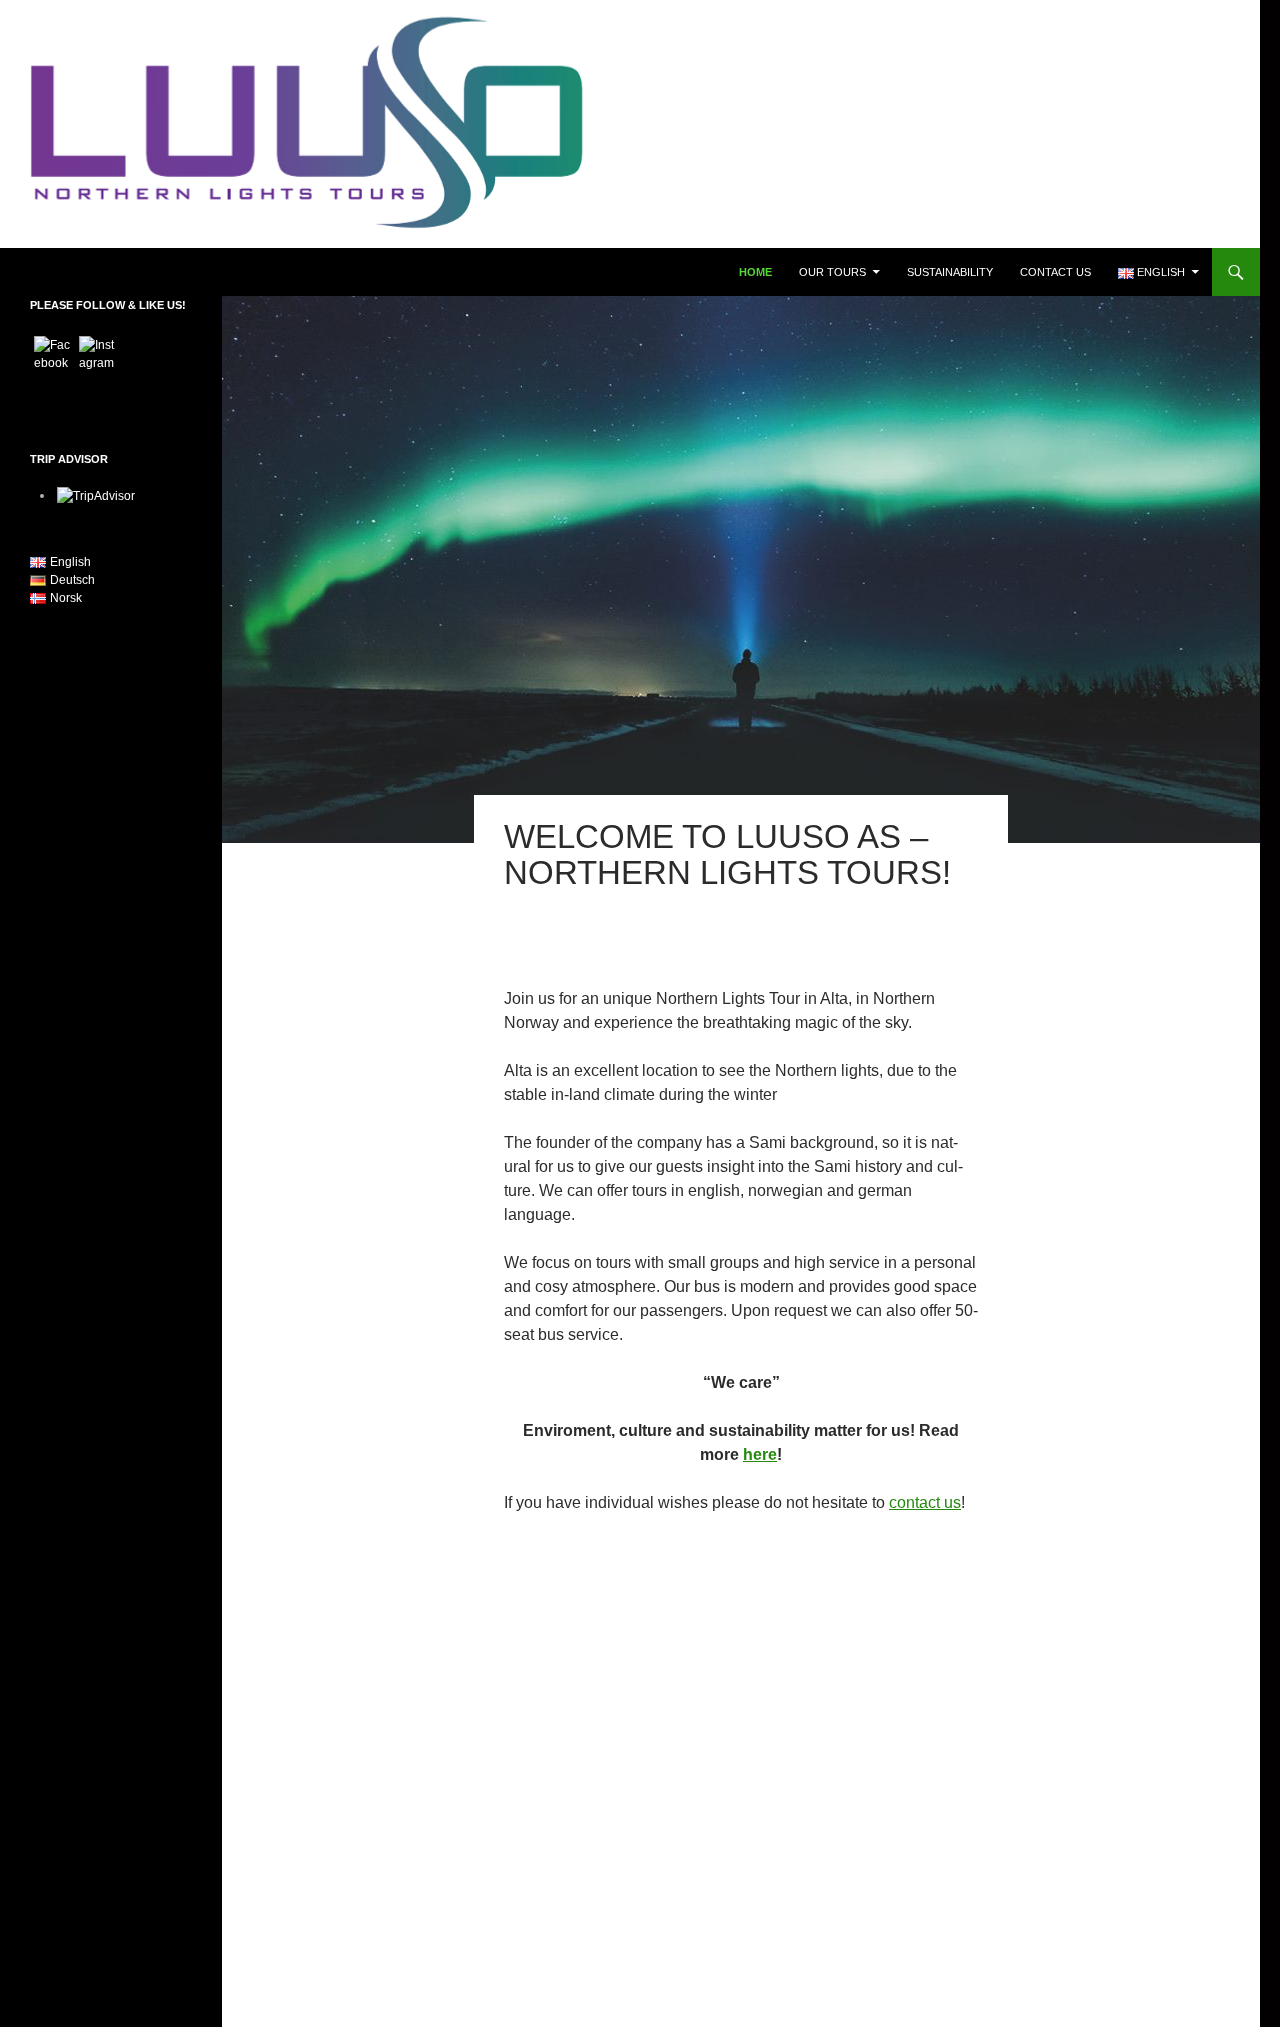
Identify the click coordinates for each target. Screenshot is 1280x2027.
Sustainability (950, 272)
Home (755, 272)
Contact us (1055, 272)
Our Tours (832, 272)
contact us (925, 1502)
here (760, 1454)
